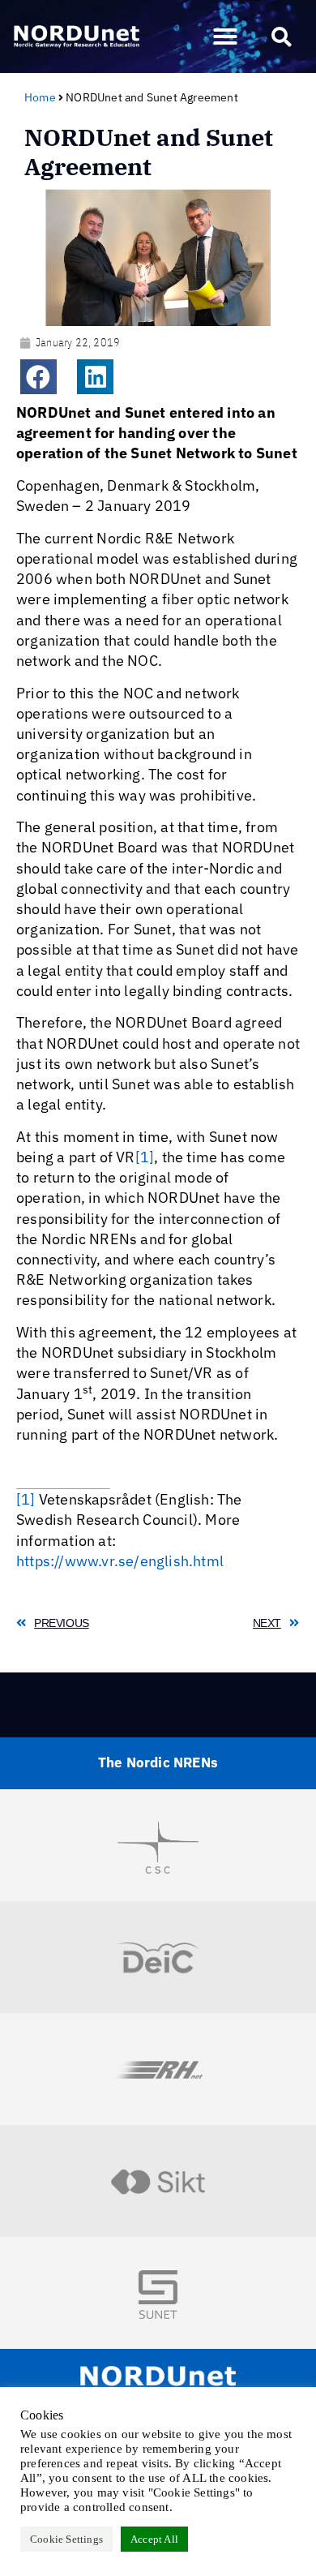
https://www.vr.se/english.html (120, 1561)
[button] (225, 36)
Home (40, 97)
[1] (145, 1157)
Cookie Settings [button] (66, 2539)
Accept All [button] (154, 2539)
